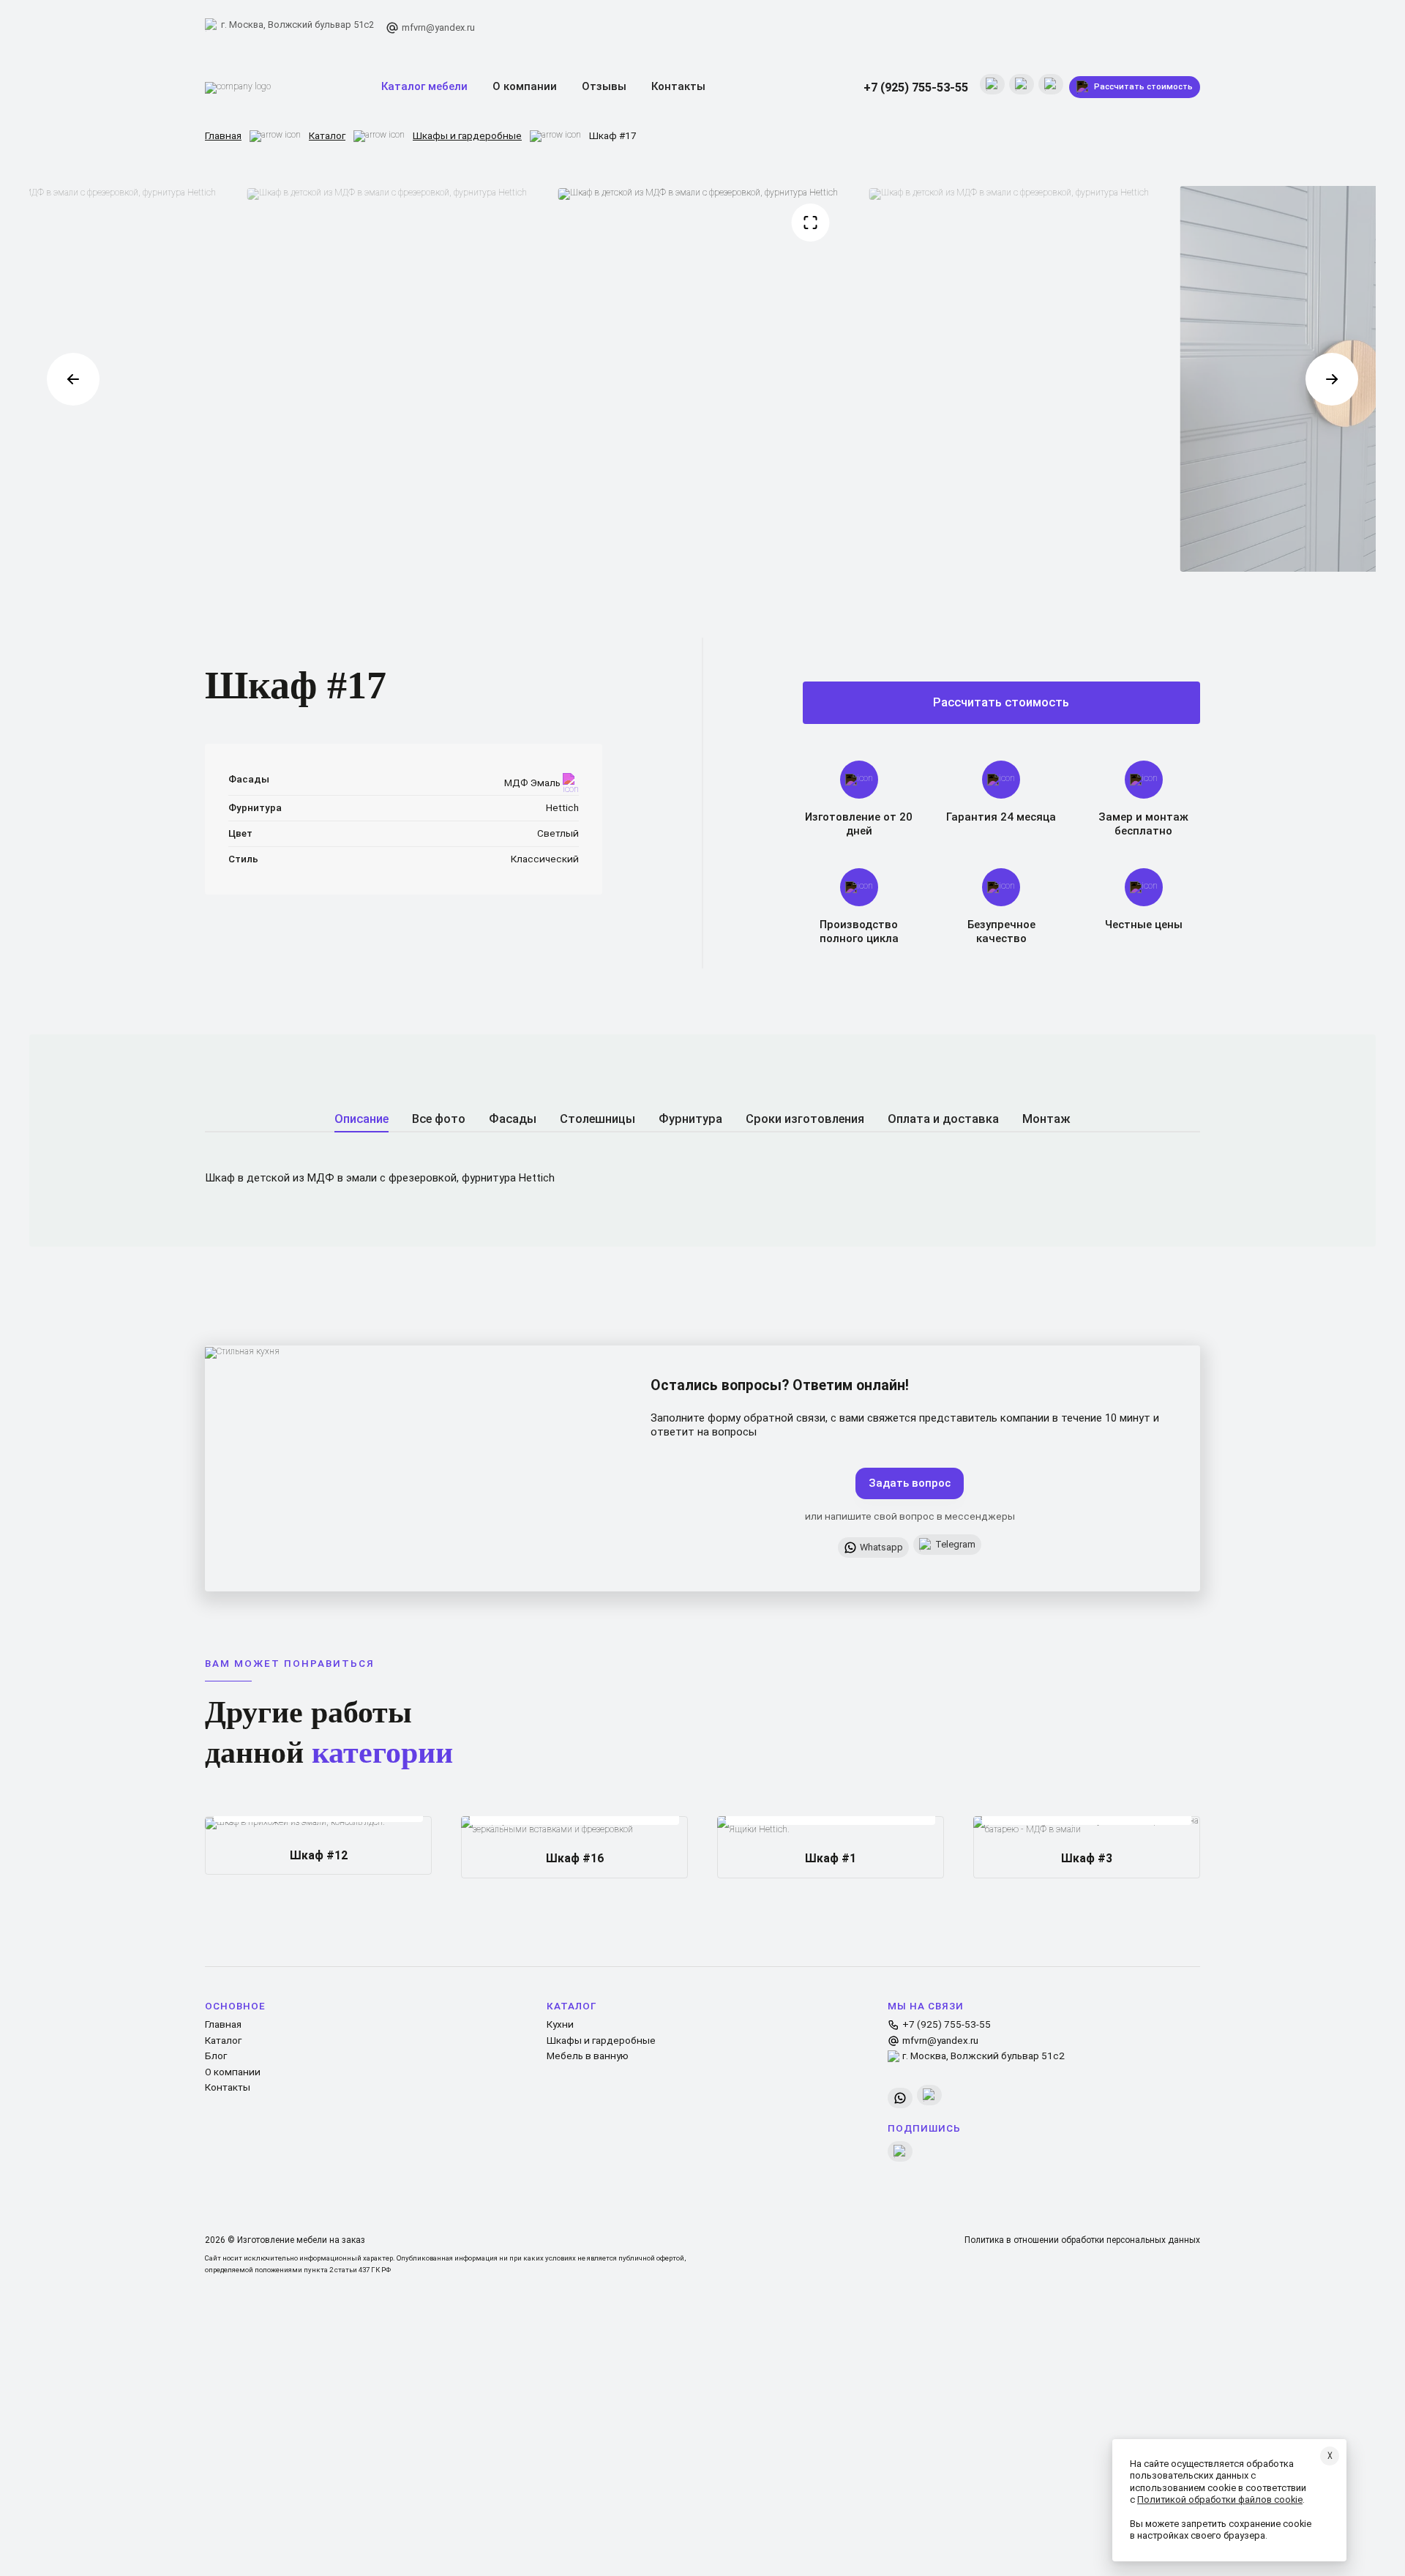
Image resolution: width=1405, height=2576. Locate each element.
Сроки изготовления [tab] (805, 1119)
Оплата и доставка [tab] (943, 1119)
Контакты (678, 86)
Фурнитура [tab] (690, 1119)
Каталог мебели (424, 86)
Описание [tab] (361, 1119)
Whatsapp (881, 1547)
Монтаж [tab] (1046, 1119)
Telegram (955, 1544)
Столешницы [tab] (597, 1119)
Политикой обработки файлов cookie (1220, 2500)
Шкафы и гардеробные (467, 135)
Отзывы (604, 86)
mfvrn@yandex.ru (438, 27)
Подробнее (372, 1837)
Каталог (327, 135)
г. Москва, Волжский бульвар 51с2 (297, 25)
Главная (223, 135)
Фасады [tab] (513, 1119)
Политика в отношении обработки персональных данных (1082, 2240)
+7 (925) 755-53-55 (916, 87)
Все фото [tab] (439, 1119)
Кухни (560, 2024)
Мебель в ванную (588, 2056)
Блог (216, 2056)
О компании (525, 86)
